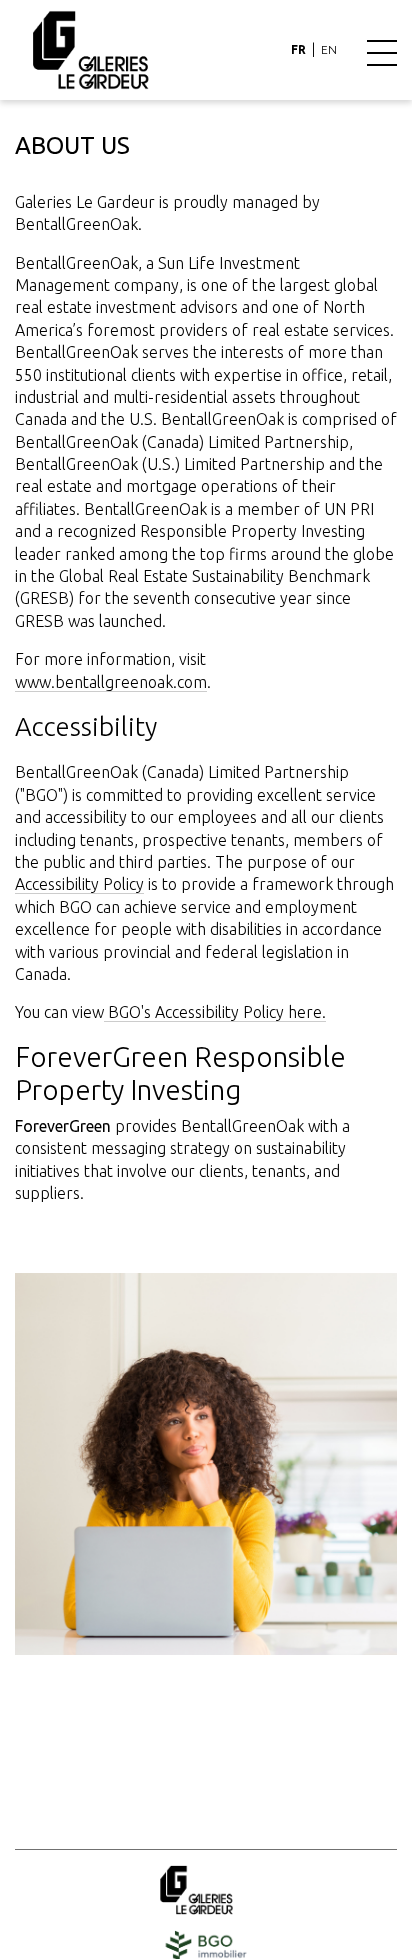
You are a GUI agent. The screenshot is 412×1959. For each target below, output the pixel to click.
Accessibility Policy (79, 884)
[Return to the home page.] (90, 49)
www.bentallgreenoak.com (111, 682)
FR (298, 49)
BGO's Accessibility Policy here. (215, 1012)
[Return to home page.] (206, 1890)
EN (329, 49)
